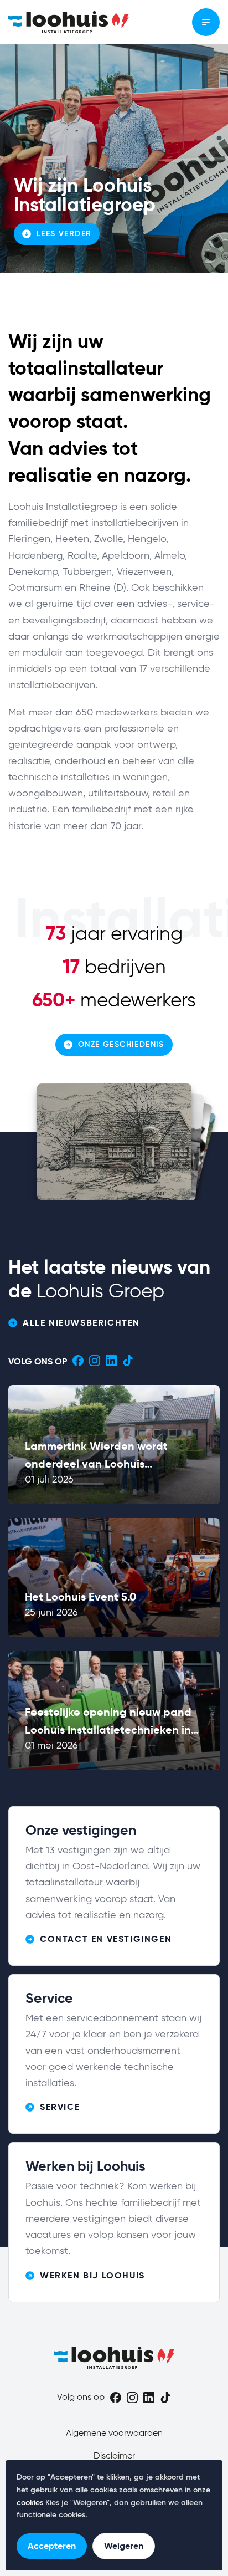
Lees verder (64, 234)
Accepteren (52, 2546)
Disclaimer (114, 2456)
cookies (30, 2503)
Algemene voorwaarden (114, 2434)
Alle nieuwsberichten (81, 1323)
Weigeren (124, 2546)
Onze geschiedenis (121, 1045)
